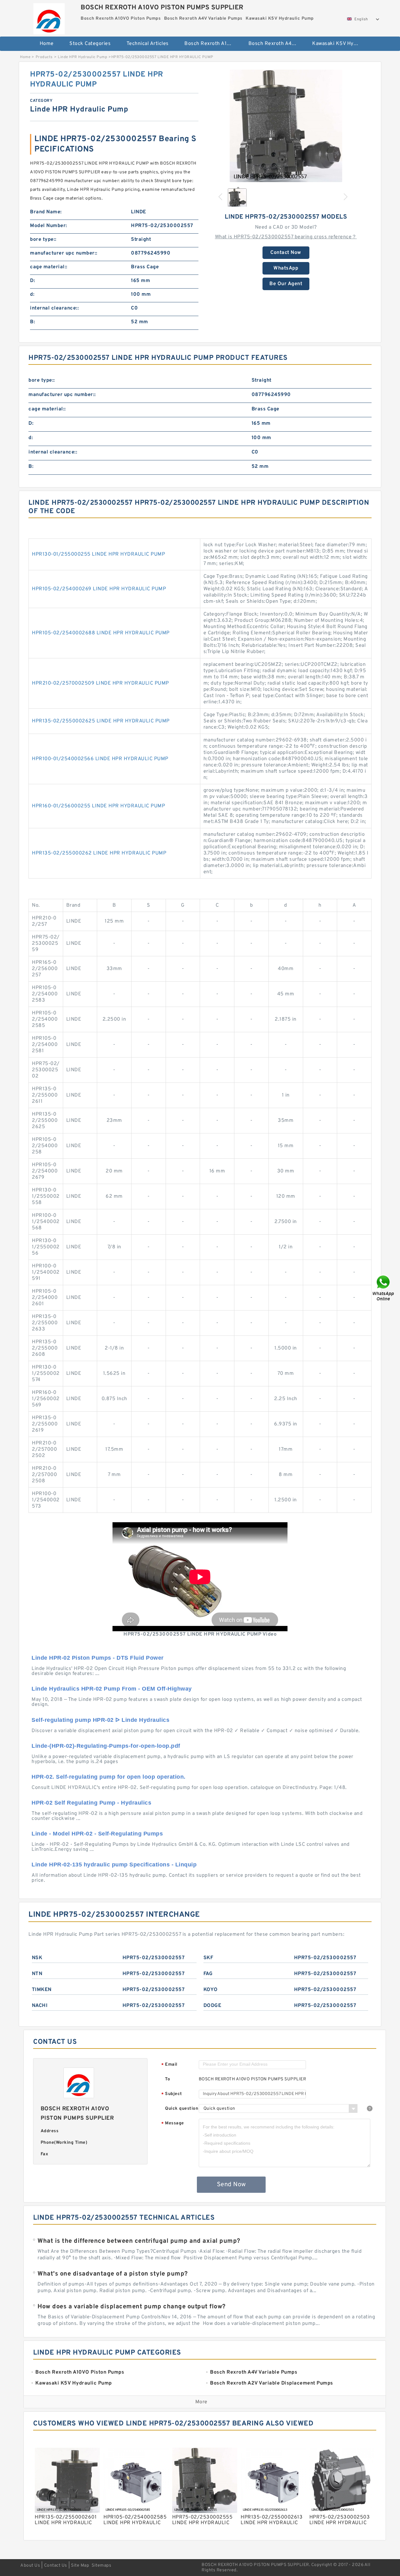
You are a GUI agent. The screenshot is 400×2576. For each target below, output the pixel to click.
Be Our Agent (286, 284)
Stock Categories (90, 44)
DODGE (212, 2006)
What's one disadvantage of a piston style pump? (113, 2274)
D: (32, 281)
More (201, 2402)
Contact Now (286, 253)
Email (169, 2065)
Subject (172, 2094)
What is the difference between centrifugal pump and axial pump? (139, 2241)
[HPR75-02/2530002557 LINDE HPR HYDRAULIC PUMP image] (286, 126)
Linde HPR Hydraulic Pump (82, 57)
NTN (37, 1974)
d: (32, 295)
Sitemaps (101, 2566)
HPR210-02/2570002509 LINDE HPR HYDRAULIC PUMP (100, 683)
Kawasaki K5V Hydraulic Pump (340, 44)
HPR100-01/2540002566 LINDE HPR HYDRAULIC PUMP (100, 759)
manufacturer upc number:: (64, 253)
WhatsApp (286, 268)
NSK (37, 1958)
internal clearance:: (54, 308)
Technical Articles (148, 44)
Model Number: (49, 226)
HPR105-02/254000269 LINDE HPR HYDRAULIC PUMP (99, 589)
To (167, 2079)
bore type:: (43, 240)
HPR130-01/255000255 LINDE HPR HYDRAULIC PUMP (98, 554)
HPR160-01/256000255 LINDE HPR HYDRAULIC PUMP (98, 806)
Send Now (231, 2185)
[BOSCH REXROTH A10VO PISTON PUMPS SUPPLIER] (49, 17)
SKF (208, 1958)
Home (47, 44)
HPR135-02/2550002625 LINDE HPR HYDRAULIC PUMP (101, 721)
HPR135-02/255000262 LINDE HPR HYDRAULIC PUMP (99, 853)
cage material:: (49, 267)
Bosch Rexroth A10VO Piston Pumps (212, 44)
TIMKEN (42, 1990)
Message (173, 2124)
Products (44, 57)
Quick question (182, 2109)
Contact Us (56, 2566)
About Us (30, 2566)
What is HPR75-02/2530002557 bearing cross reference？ (286, 237)
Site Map (80, 2566)
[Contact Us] (384, 1288)
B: (32, 322)
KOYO (211, 1990)
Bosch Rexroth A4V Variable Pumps (276, 44)
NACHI (40, 2006)
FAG (208, 1974)
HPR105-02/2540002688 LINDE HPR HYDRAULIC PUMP (101, 633)
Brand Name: (46, 212)
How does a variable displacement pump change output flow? (132, 2307)
